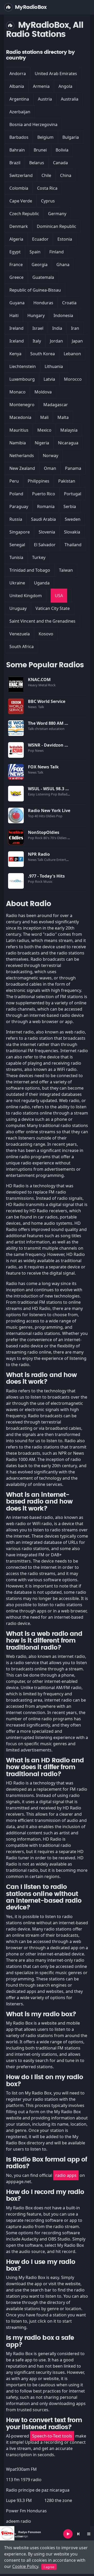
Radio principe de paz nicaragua (38, 2490)
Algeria (16, 239)
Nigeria (42, 443)
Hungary (36, 315)
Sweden (73, 519)
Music (48, 881)
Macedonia (20, 417)
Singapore (20, 532)
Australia (70, 99)
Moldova (43, 392)
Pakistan (67, 481)
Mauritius (19, 430)
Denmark (19, 226)
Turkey (39, 557)
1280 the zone (58, 2500)
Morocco (73, 379)
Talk (41, 707)
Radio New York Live (49, 811)
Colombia (19, 188)
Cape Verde (21, 201)
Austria (45, 99)
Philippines (39, 481)
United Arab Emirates (56, 74)
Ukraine (17, 583)
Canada (60, 163)
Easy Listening (39, 794)
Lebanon (72, 354)
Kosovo (46, 634)
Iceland (17, 341)
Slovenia (47, 532)
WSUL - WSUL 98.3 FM (50, 789)
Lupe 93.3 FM (19, 2500)
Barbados (19, 137)
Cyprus (48, 201)
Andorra (18, 74)
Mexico (44, 430)
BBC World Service (47, 701)
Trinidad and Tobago (30, 570)
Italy (37, 341)
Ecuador (40, 239)
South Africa (22, 647)
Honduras (43, 303)
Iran (75, 328)
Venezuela (20, 634)
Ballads (64, 794)
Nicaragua (68, 443)
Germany (57, 214)
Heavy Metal (38, 685)
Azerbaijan (20, 112)
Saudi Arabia (43, 519)
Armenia (41, 86)
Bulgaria (71, 137)
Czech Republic (24, 214)
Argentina (19, 99)
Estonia (65, 239)
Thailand (73, 545)
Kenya (15, 354)
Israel (38, 328)
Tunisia (16, 557)
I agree (49, 2567)
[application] (47, 2534)
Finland (57, 252)
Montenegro (22, 405)
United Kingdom (26, 596)
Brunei (40, 150)
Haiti (14, 315)
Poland (16, 494)
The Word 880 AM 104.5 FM (55, 723)
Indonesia (63, 315)
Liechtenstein (23, 366)
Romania (46, 506)
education (57, 729)
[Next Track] (78, 2534)
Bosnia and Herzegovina (33, 124)
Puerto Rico (44, 494)
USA (59, 596)
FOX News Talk (43, 767)
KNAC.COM (39, 680)
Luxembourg (22, 379)
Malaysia (69, 430)
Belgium (45, 137)
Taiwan (66, 570)
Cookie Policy (25, 2566)
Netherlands (22, 456)
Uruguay (18, 608)
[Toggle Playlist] (89, 2534)
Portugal (73, 494)
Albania (17, 86)
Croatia (69, 303)
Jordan (56, 341)
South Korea (43, 354)
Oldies (51, 816)
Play (16, 684)
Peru (14, 481)
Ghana (63, 265)
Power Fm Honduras (26, 2511)
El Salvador (45, 545)
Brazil (15, 163)
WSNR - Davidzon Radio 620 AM (60, 745)
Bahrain (17, 150)
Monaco (17, 392)
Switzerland (21, 175)
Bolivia (62, 150)
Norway (51, 456)
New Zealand (22, 468)
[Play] (68, 2534)
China (66, 175)
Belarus (37, 163)
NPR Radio (39, 854)
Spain (35, 252)
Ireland (16, 328)
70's (54, 838)
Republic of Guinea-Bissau (35, 290)
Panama (73, 468)
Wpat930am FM (21, 2469)
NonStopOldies (44, 832)
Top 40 (33, 816)
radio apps (66, 2175)
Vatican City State (53, 608)
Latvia (49, 379)
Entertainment (68, 860)
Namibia (18, 443)
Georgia (40, 265)
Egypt (15, 252)
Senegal (17, 545)
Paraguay (19, 506)
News (33, 707)
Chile (46, 175)
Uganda (42, 583)
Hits (42, 816)
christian (42, 729)
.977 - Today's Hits (46, 876)
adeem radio (19, 2521)
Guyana (17, 303)
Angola (65, 86)
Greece (16, 277)
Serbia (70, 506)
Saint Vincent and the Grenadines (42, 621)
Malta (63, 417)
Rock (52, 685)
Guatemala (43, 277)
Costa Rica (47, 188)
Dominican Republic (57, 226)
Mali (44, 417)
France (16, 265)
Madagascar (56, 405)
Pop (31, 750)
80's (47, 838)
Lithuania (54, 366)
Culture (50, 860)
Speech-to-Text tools (52, 2436)
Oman (50, 468)
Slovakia (72, 532)
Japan (77, 341)
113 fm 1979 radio (24, 2480)
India (57, 328)
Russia (16, 519)
